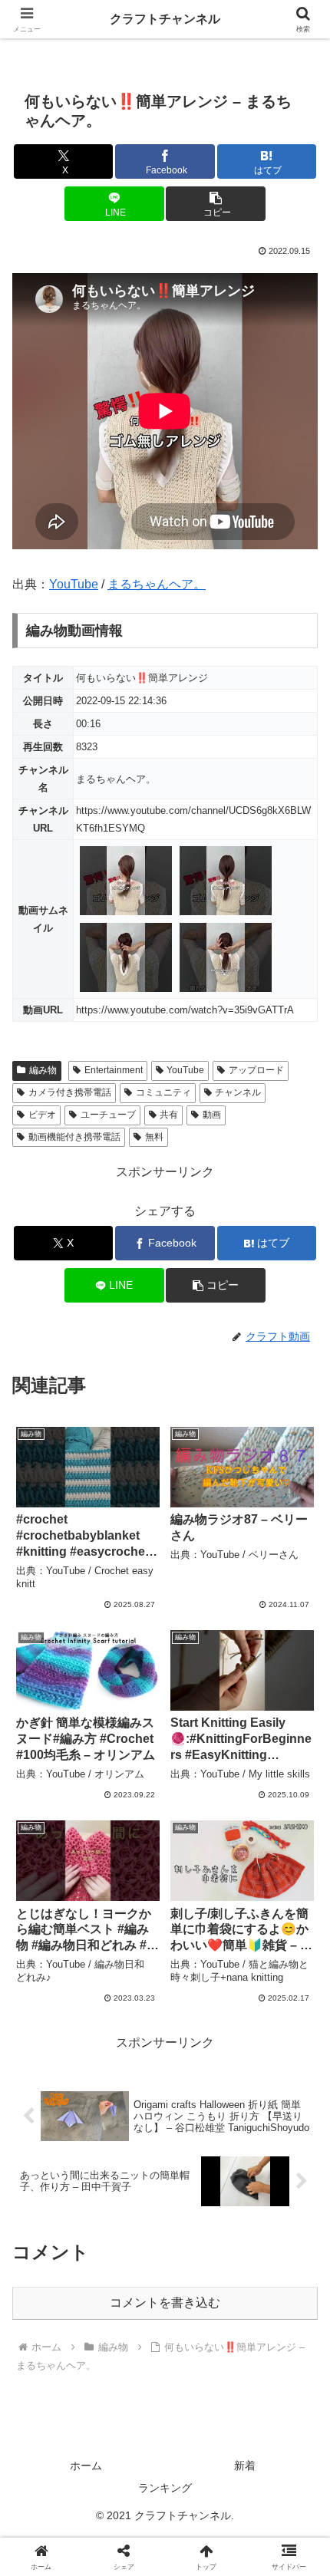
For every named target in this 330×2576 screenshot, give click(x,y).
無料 (154, 1137)
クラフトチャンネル (165, 19)
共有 (169, 1115)
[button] (215, 204)
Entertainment (114, 1070)
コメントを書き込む (165, 2303)
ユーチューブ (108, 1115)
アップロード (256, 1070)
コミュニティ (163, 1092)
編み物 (43, 1070)
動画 (212, 1115)
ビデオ (42, 1115)
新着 (245, 2466)
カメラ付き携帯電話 (70, 1092)
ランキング (165, 2488)
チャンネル (238, 1092)
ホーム (86, 2466)
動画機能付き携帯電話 (74, 1137)
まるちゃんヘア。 (157, 584)
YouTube (74, 584)
